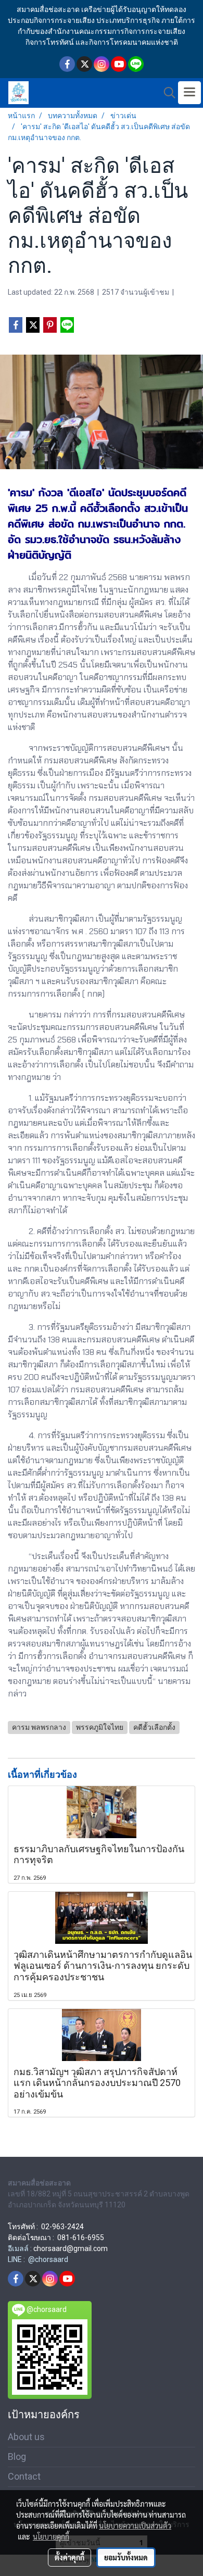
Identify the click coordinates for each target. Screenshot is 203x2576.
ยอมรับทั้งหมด (126, 2557)
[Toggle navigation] (189, 93)
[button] (166, 93)
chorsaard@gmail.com (71, 2248)
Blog (17, 2456)
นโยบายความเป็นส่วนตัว (135, 2525)
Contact (24, 2476)
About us (26, 2437)
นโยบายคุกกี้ (51, 2536)
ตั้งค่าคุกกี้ (69, 2557)
